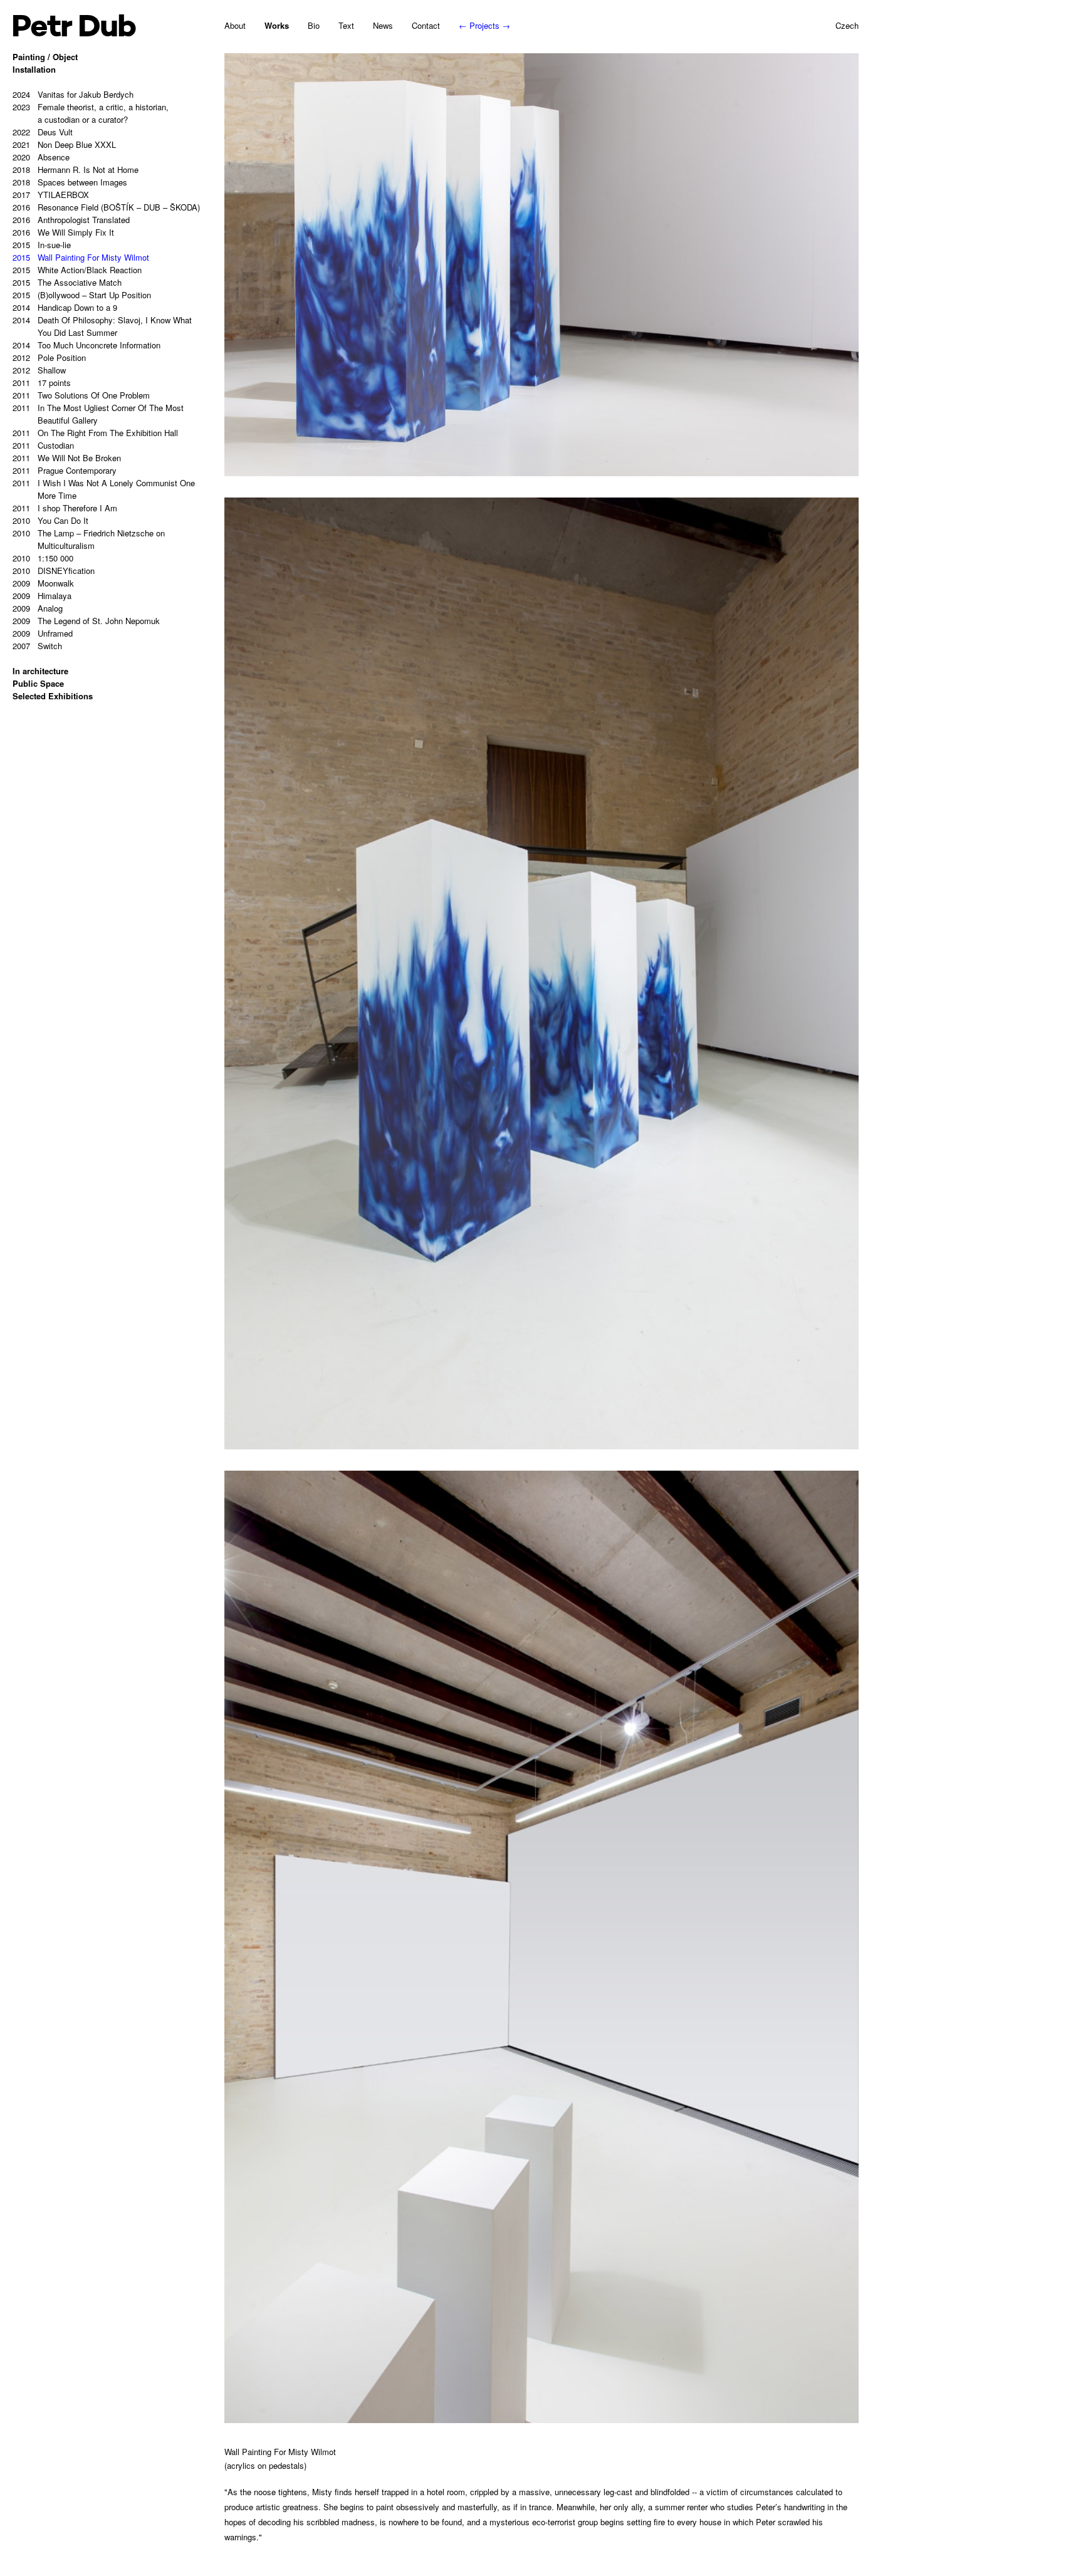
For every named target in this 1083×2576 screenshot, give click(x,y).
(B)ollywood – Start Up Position (82, 295)
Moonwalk (43, 583)
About (235, 25)
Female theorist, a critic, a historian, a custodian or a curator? (91, 113)
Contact (426, 25)
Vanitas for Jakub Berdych (73, 94)
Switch (37, 646)
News (383, 25)
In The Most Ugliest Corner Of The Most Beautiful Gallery (98, 414)
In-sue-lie (42, 245)
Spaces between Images (70, 182)
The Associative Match (67, 282)
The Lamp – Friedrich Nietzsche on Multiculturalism (89, 539)
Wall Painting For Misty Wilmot (81, 257)
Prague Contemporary (65, 470)
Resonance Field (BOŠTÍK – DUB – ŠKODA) (106, 207)
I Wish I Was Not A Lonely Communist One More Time (104, 489)
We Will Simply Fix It (63, 232)
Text (346, 25)
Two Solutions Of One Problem (81, 395)
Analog (38, 608)
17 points (42, 383)
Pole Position (49, 357)
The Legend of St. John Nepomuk (86, 621)
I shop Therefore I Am (65, 508)
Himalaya (42, 596)
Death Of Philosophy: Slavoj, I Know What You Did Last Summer (102, 326)
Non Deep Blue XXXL (64, 144)
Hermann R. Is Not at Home (76, 169)
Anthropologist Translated (71, 220)
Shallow (39, 370)
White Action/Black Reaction (77, 270)
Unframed (43, 633)
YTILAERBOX (51, 195)
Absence (41, 157)
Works (277, 25)
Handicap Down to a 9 (65, 307)
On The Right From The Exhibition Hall (95, 433)
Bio (314, 25)
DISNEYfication (54, 571)
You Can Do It (50, 520)
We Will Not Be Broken (67, 458)
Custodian (43, 445)
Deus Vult (43, 132)
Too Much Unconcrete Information (86, 345)
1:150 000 (43, 558)
